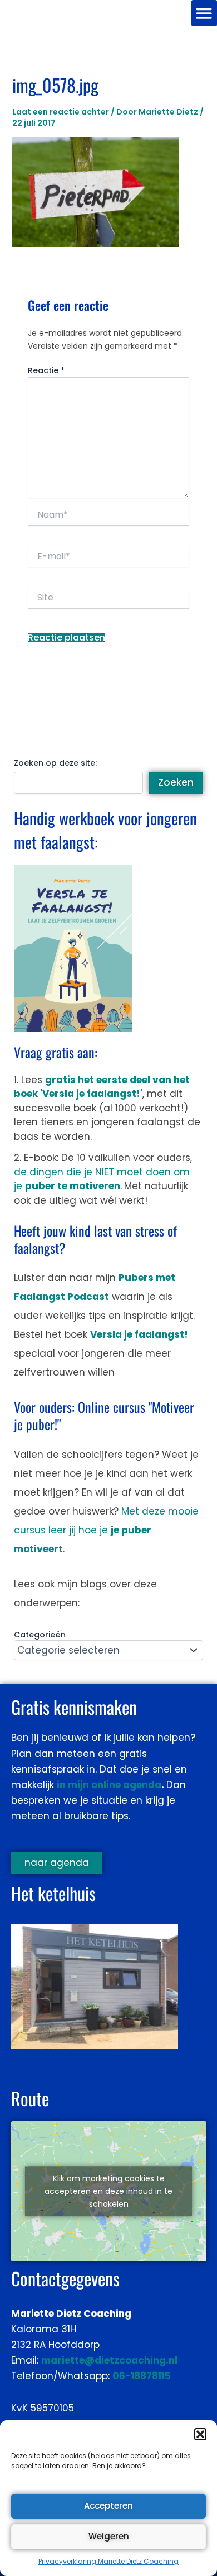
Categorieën (40, 1635)
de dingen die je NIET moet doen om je (102, 1179)
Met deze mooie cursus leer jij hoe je (106, 1530)
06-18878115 (142, 2376)
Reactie (46, 370)
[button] (200, 2434)
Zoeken (176, 782)
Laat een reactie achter (61, 112)
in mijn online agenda (109, 1785)
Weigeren (109, 2536)
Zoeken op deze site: (55, 763)
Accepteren (108, 2506)
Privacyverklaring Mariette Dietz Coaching (108, 2561)
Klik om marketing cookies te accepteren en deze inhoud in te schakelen (108, 2191)
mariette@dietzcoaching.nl (109, 2360)
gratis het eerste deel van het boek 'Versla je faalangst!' (102, 1087)
